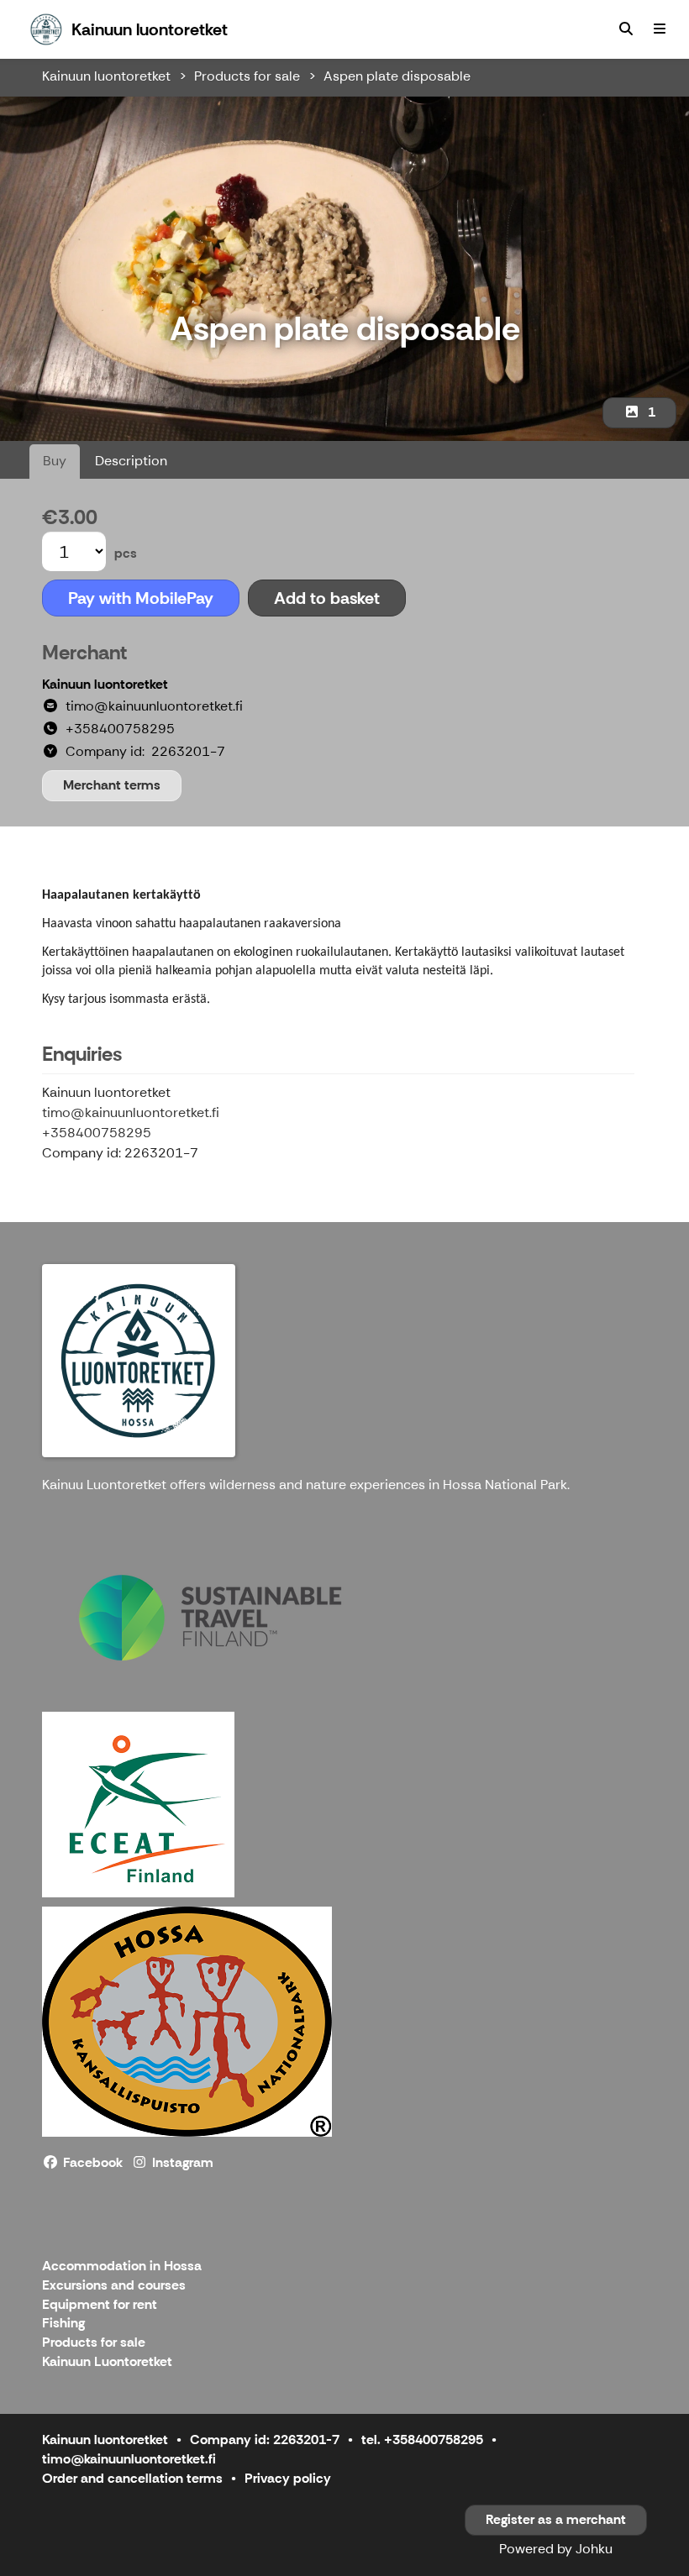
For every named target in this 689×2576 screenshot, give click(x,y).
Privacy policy (288, 2478)
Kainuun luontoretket (106, 76)
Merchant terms (112, 785)
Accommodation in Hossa (122, 2266)
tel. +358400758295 (422, 2440)
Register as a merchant (556, 2519)
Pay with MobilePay (141, 598)
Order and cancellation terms (132, 2478)
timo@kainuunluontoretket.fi (131, 1112)
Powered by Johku (556, 2549)
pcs (126, 553)
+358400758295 (97, 1133)
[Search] (626, 29)
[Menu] (660, 29)
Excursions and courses (114, 2286)
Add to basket (327, 598)
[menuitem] (626, 29)
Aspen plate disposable (397, 76)
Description (131, 461)
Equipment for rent (100, 2305)
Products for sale (247, 76)
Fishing (63, 2324)
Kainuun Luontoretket (107, 2362)
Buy (55, 461)
